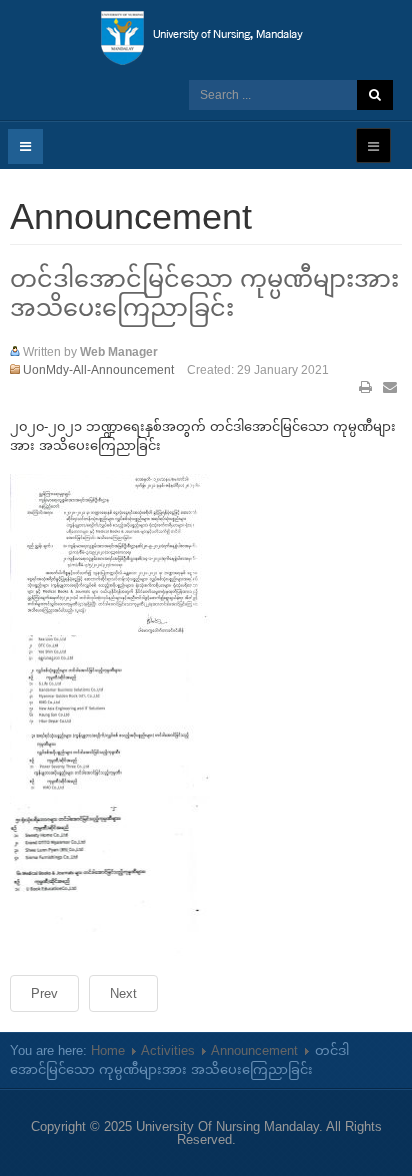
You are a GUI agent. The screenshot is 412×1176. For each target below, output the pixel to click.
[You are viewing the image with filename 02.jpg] (110, 715)
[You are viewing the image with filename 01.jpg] (110, 554)
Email (390, 387)
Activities (168, 1050)
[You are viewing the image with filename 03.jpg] (110, 876)
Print (366, 387)
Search (375, 95)
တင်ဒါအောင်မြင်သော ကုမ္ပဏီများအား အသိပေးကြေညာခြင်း (204, 293)
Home (108, 1050)
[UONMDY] (206, 38)
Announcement (254, 1050)
